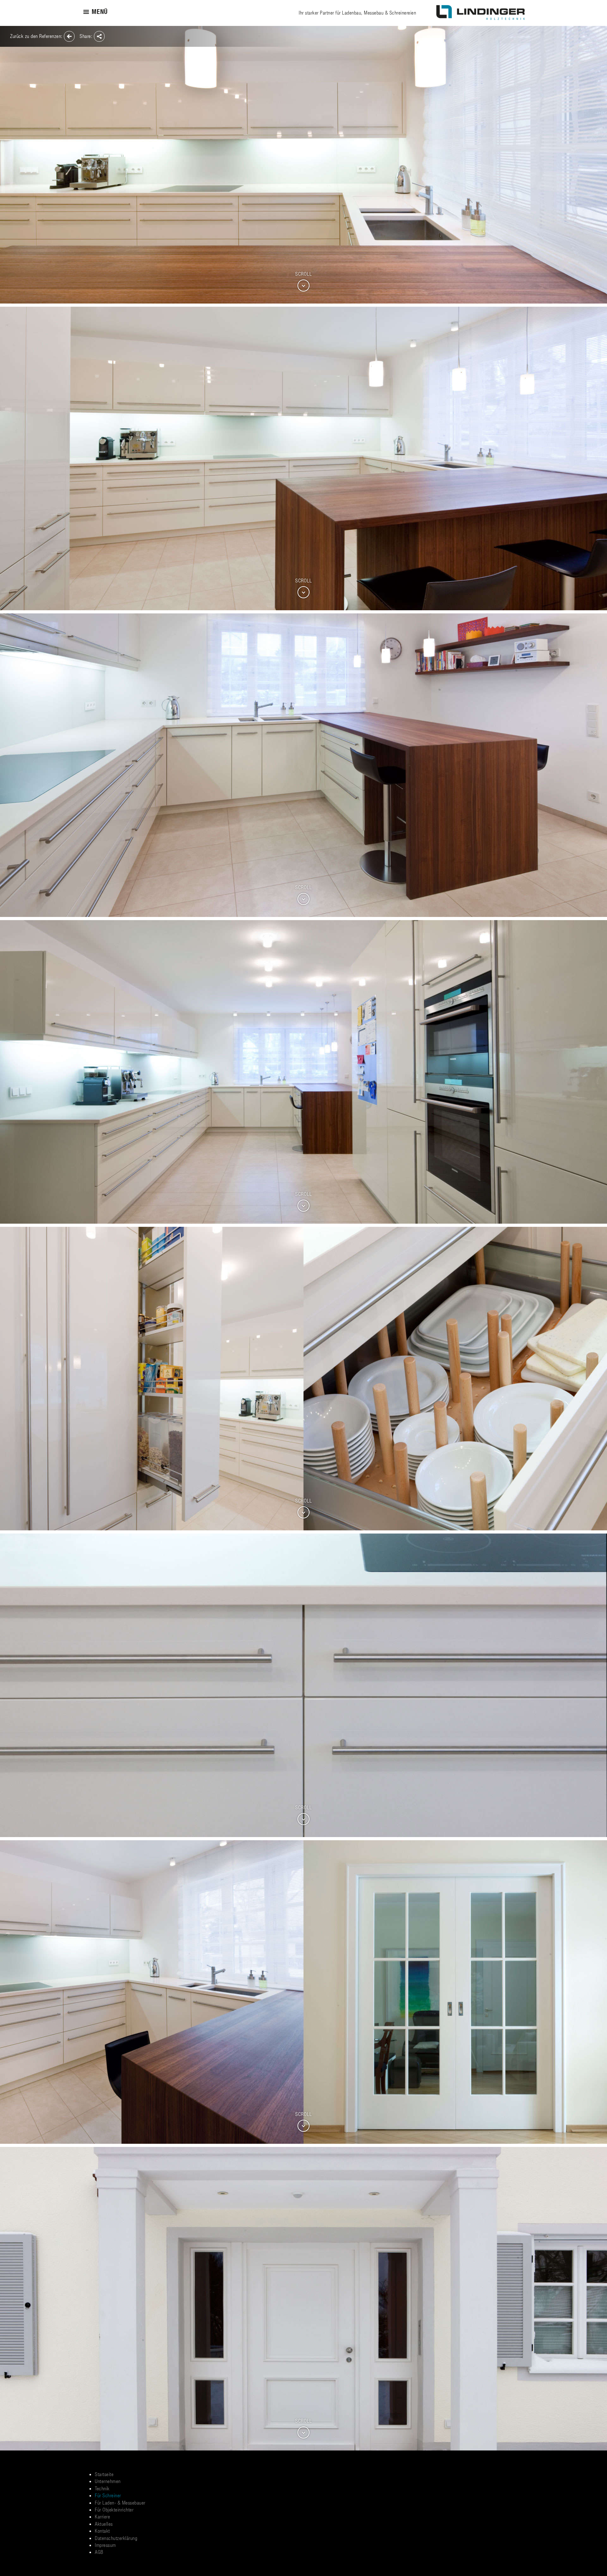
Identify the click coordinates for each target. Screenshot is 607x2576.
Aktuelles (104, 2524)
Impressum (105, 2545)
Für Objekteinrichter (114, 2509)
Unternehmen (108, 2481)
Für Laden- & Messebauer (120, 2502)
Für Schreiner (108, 2495)
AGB (99, 2552)
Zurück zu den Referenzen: (37, 36)
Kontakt (102, 2531)
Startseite (104, 2474)
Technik (102, 2488)
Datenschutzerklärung (116, 2538)
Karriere (102, 2516)
